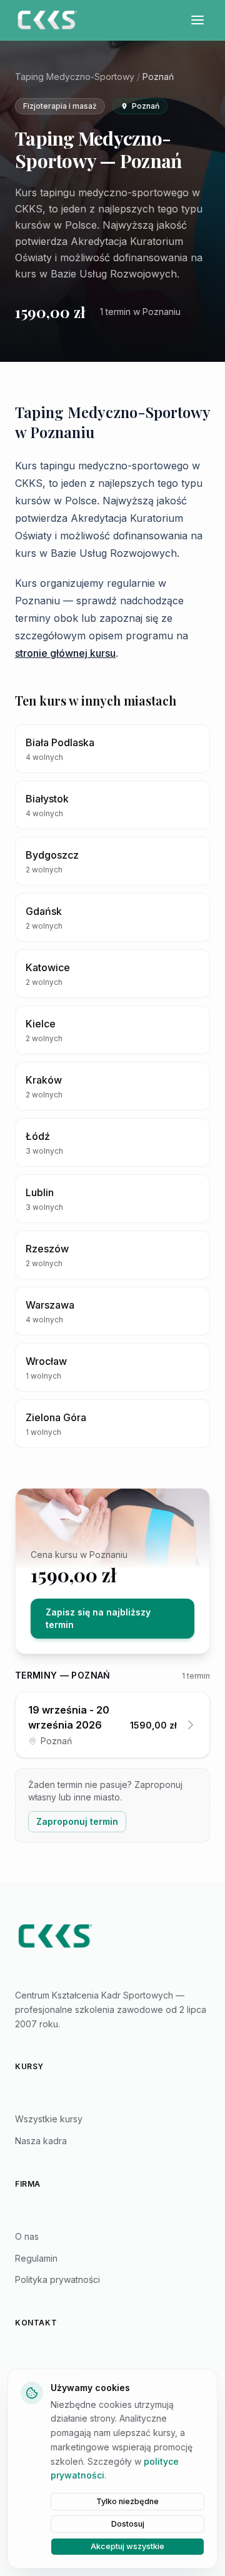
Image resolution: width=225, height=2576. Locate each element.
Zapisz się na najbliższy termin (98, 1618)
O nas (27, 2236)
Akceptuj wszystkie (127, 2546)
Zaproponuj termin (77, 1821)
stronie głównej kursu (65, 653)
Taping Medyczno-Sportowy (75, 77)
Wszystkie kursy (49, 2119)
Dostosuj (128, 2524)
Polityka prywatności (57, 2279)
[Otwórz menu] (197, 20)
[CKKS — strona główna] (112, 1936)
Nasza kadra (41, 2141)
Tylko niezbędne (127, 2501)
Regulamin (36, 2258)
